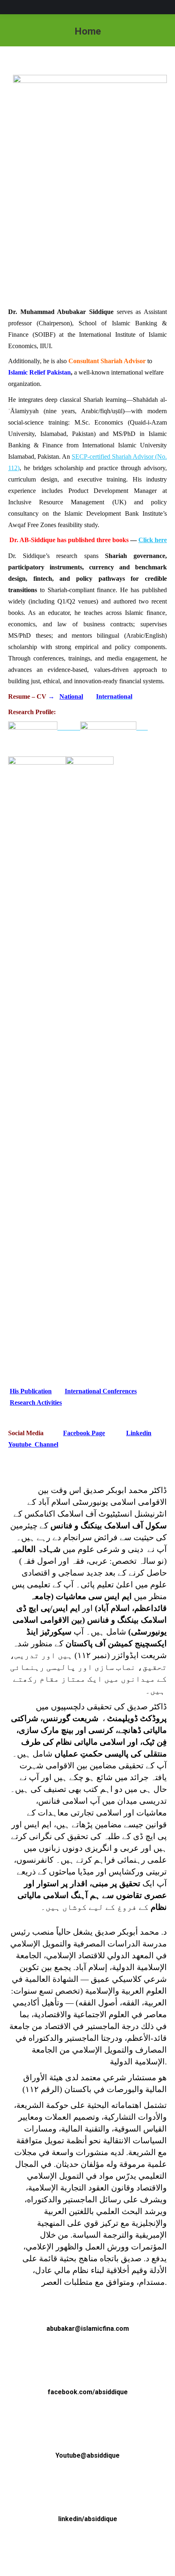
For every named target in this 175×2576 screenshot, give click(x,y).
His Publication (31, 1391)
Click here (153, 540)
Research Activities (36, 1402)
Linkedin (139, 1433)
